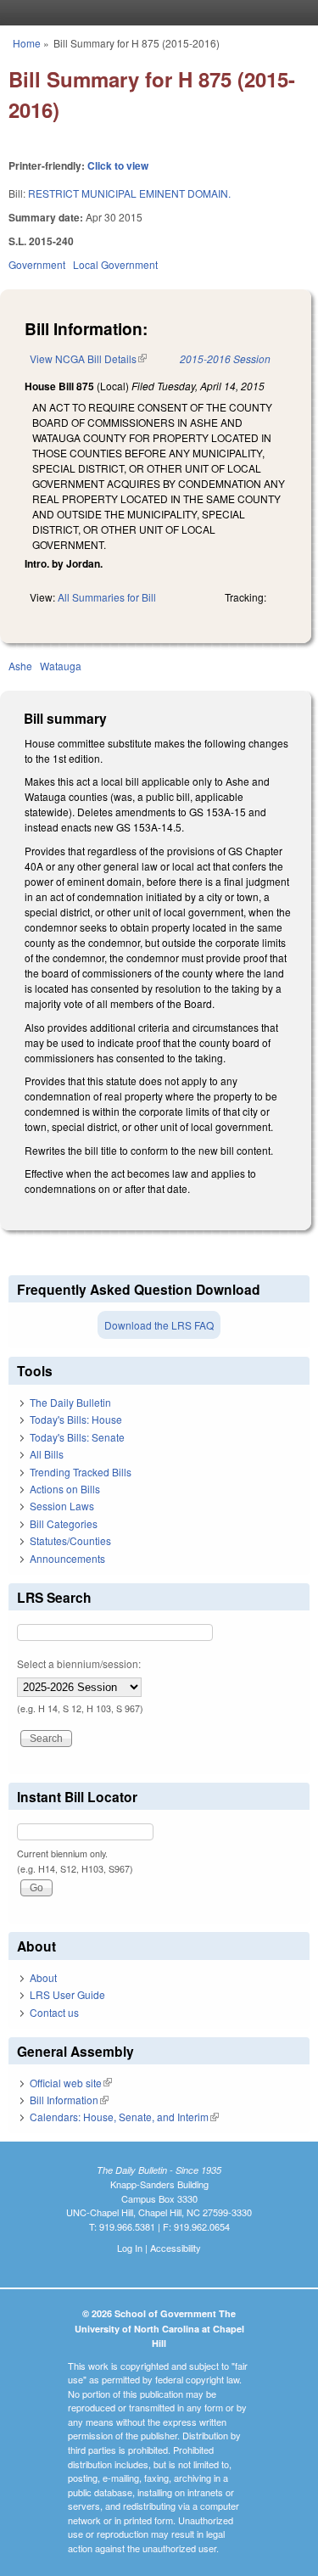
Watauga (61, 666)
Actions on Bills (65, 1489)
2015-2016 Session (225, 358)
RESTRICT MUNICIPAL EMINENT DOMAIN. (129, 193)
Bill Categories (64, 1523)
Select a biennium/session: (79, 1663)
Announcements (67, 1558)
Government (37, 264)
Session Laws (62, 1506)
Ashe (20, 666)
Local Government (115, 264)
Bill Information (69, 2100)
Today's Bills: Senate (77, 1437)
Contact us (54, 2012)
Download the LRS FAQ (159, 1325)
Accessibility (176, 2248)
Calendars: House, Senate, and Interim (124, 2117)
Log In (130, 2248)
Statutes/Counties (70, 1540)
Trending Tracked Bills (81, 1472)
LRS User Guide (67, 1994)
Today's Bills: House (76, 1419)
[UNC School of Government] (155, 13)
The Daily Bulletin (70, 1402)
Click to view (118, 165)
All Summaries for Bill (107, 597)
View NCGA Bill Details (88, 358)
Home (27, 43)
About (43, 1977)
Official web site (71, 2083)
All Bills (47, 1454)
